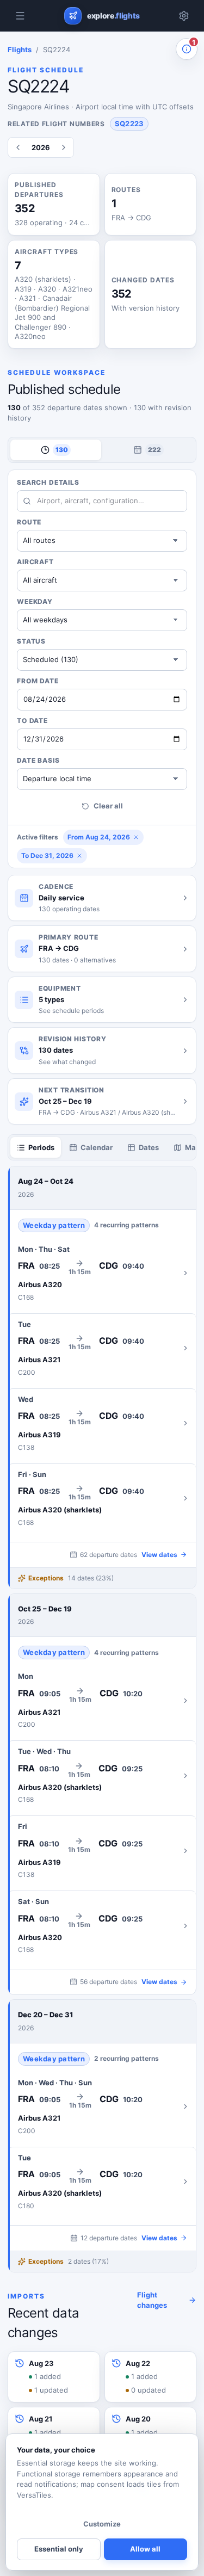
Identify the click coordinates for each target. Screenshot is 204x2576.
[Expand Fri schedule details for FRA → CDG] (102, 1851)
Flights (20, 50)
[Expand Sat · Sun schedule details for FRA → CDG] (102, 1926)
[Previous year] (18, 147)
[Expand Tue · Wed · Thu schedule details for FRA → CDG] (102, 1775)
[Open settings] (184, 16)
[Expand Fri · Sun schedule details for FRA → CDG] (102, 1499)
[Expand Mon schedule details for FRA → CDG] (102, 1700)
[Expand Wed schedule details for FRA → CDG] (102, 1423)
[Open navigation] (20, 16)
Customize (102, 2524)
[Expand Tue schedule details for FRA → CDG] (102, 1348)
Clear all (108, 806)
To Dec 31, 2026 (47, 855)
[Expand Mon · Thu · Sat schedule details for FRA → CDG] (102, 1273)
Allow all (145, 2549)
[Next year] (64, 147)
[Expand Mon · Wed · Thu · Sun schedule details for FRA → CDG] (102, 2107)
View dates (159, 1555)
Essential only (59, 2549)
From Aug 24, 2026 (99, 837)
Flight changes (152, 2300)
